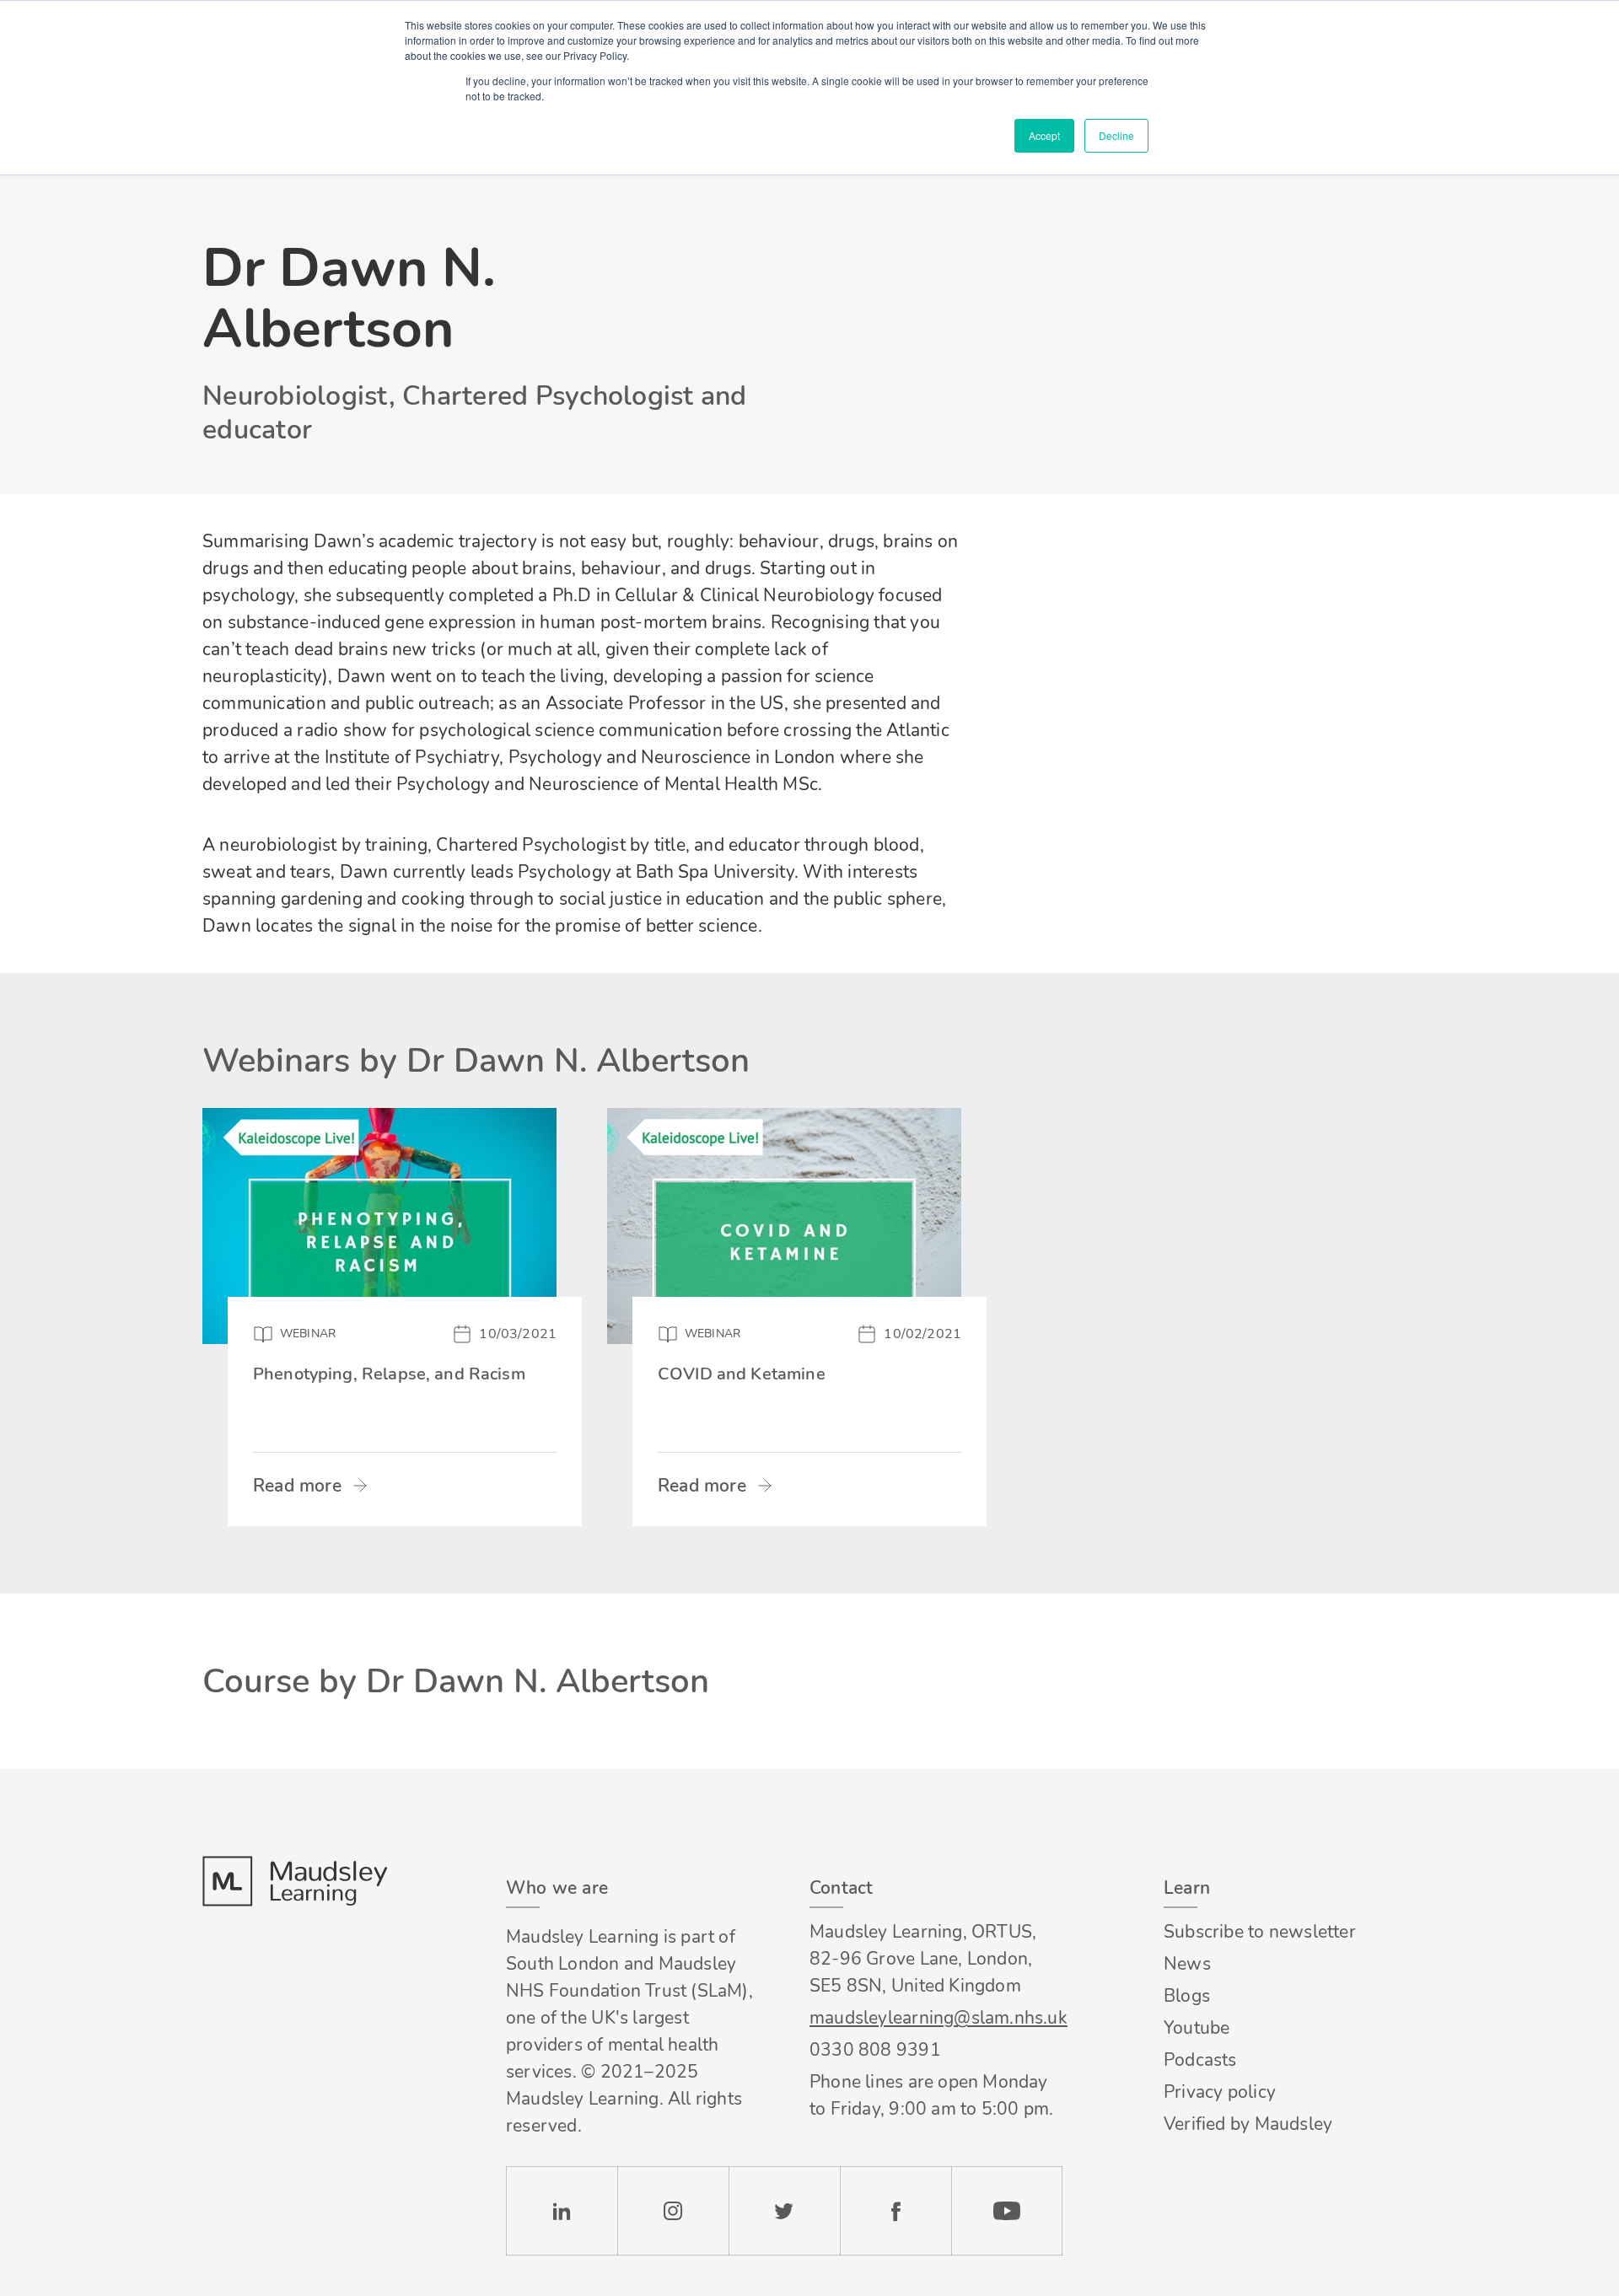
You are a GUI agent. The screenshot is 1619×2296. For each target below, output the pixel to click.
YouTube (1007, 2211)
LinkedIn (562, 2211)
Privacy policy (1220, 2092)
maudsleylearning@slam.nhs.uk (936, 2018)
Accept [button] (1044, 135)
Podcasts (1200, 2060)
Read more (297, 1486)
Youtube (1197, 2028)
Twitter (784, 2211)
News (1187, 1964)
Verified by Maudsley (1248, 2124)
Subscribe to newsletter (1260, 1932)
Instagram (673, 2211)
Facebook (896, 2211)
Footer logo (294, 1881)
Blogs (1187, 1996)
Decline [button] (1116, 135)
